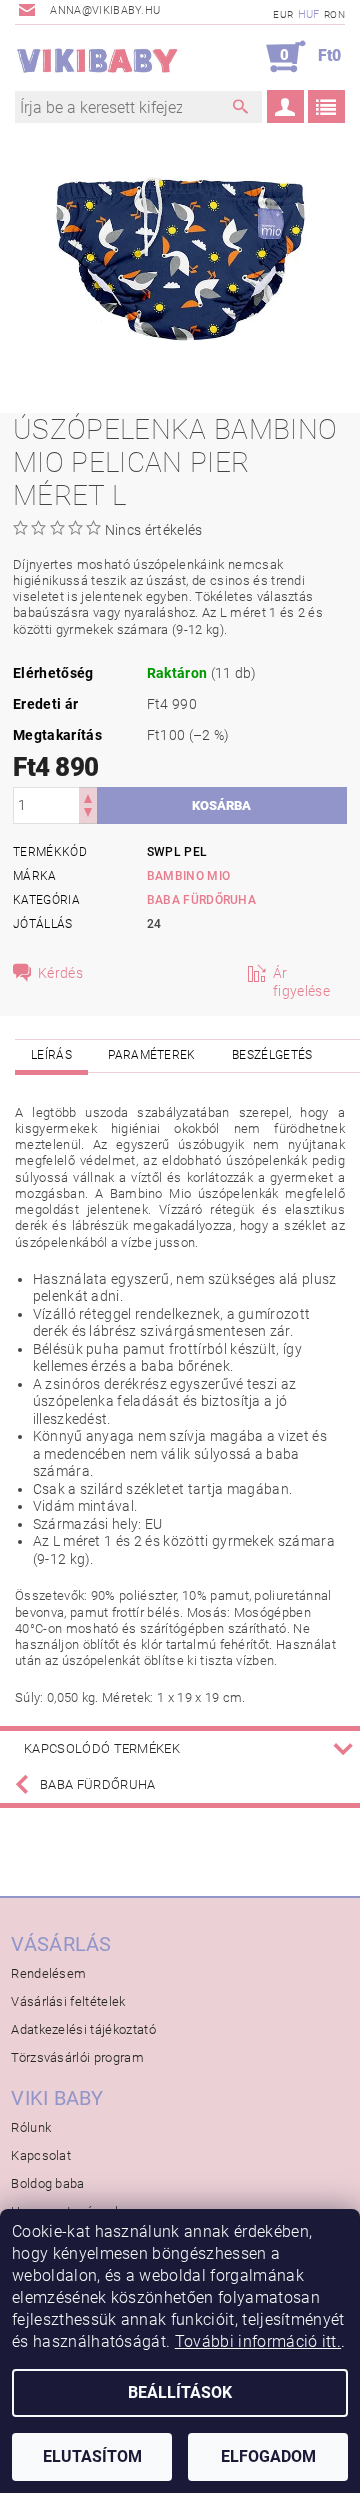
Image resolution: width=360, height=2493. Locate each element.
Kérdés (60, 973)
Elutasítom (92, 2456)
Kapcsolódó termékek (102, 1748)
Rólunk (31, 2127)
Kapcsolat (41, 2155)
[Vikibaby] (97, 57)
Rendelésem (48, 1973)
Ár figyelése (301, 982)
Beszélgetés (272, 1055)
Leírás (51, 1055)
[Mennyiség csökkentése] (88, 814)
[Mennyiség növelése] (88, 796)
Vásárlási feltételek (68, 2001)
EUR (283, 14)
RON (334, 14)
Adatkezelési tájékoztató (83, 2029)
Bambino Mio (189, 876)
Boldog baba (48, 2183)
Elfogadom (268, 2456)
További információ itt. (258, 2341)
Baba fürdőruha (201, 900)
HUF (309, 14)
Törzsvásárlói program (77, 2057)
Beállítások (180, 2392)
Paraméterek (152, 1055)
